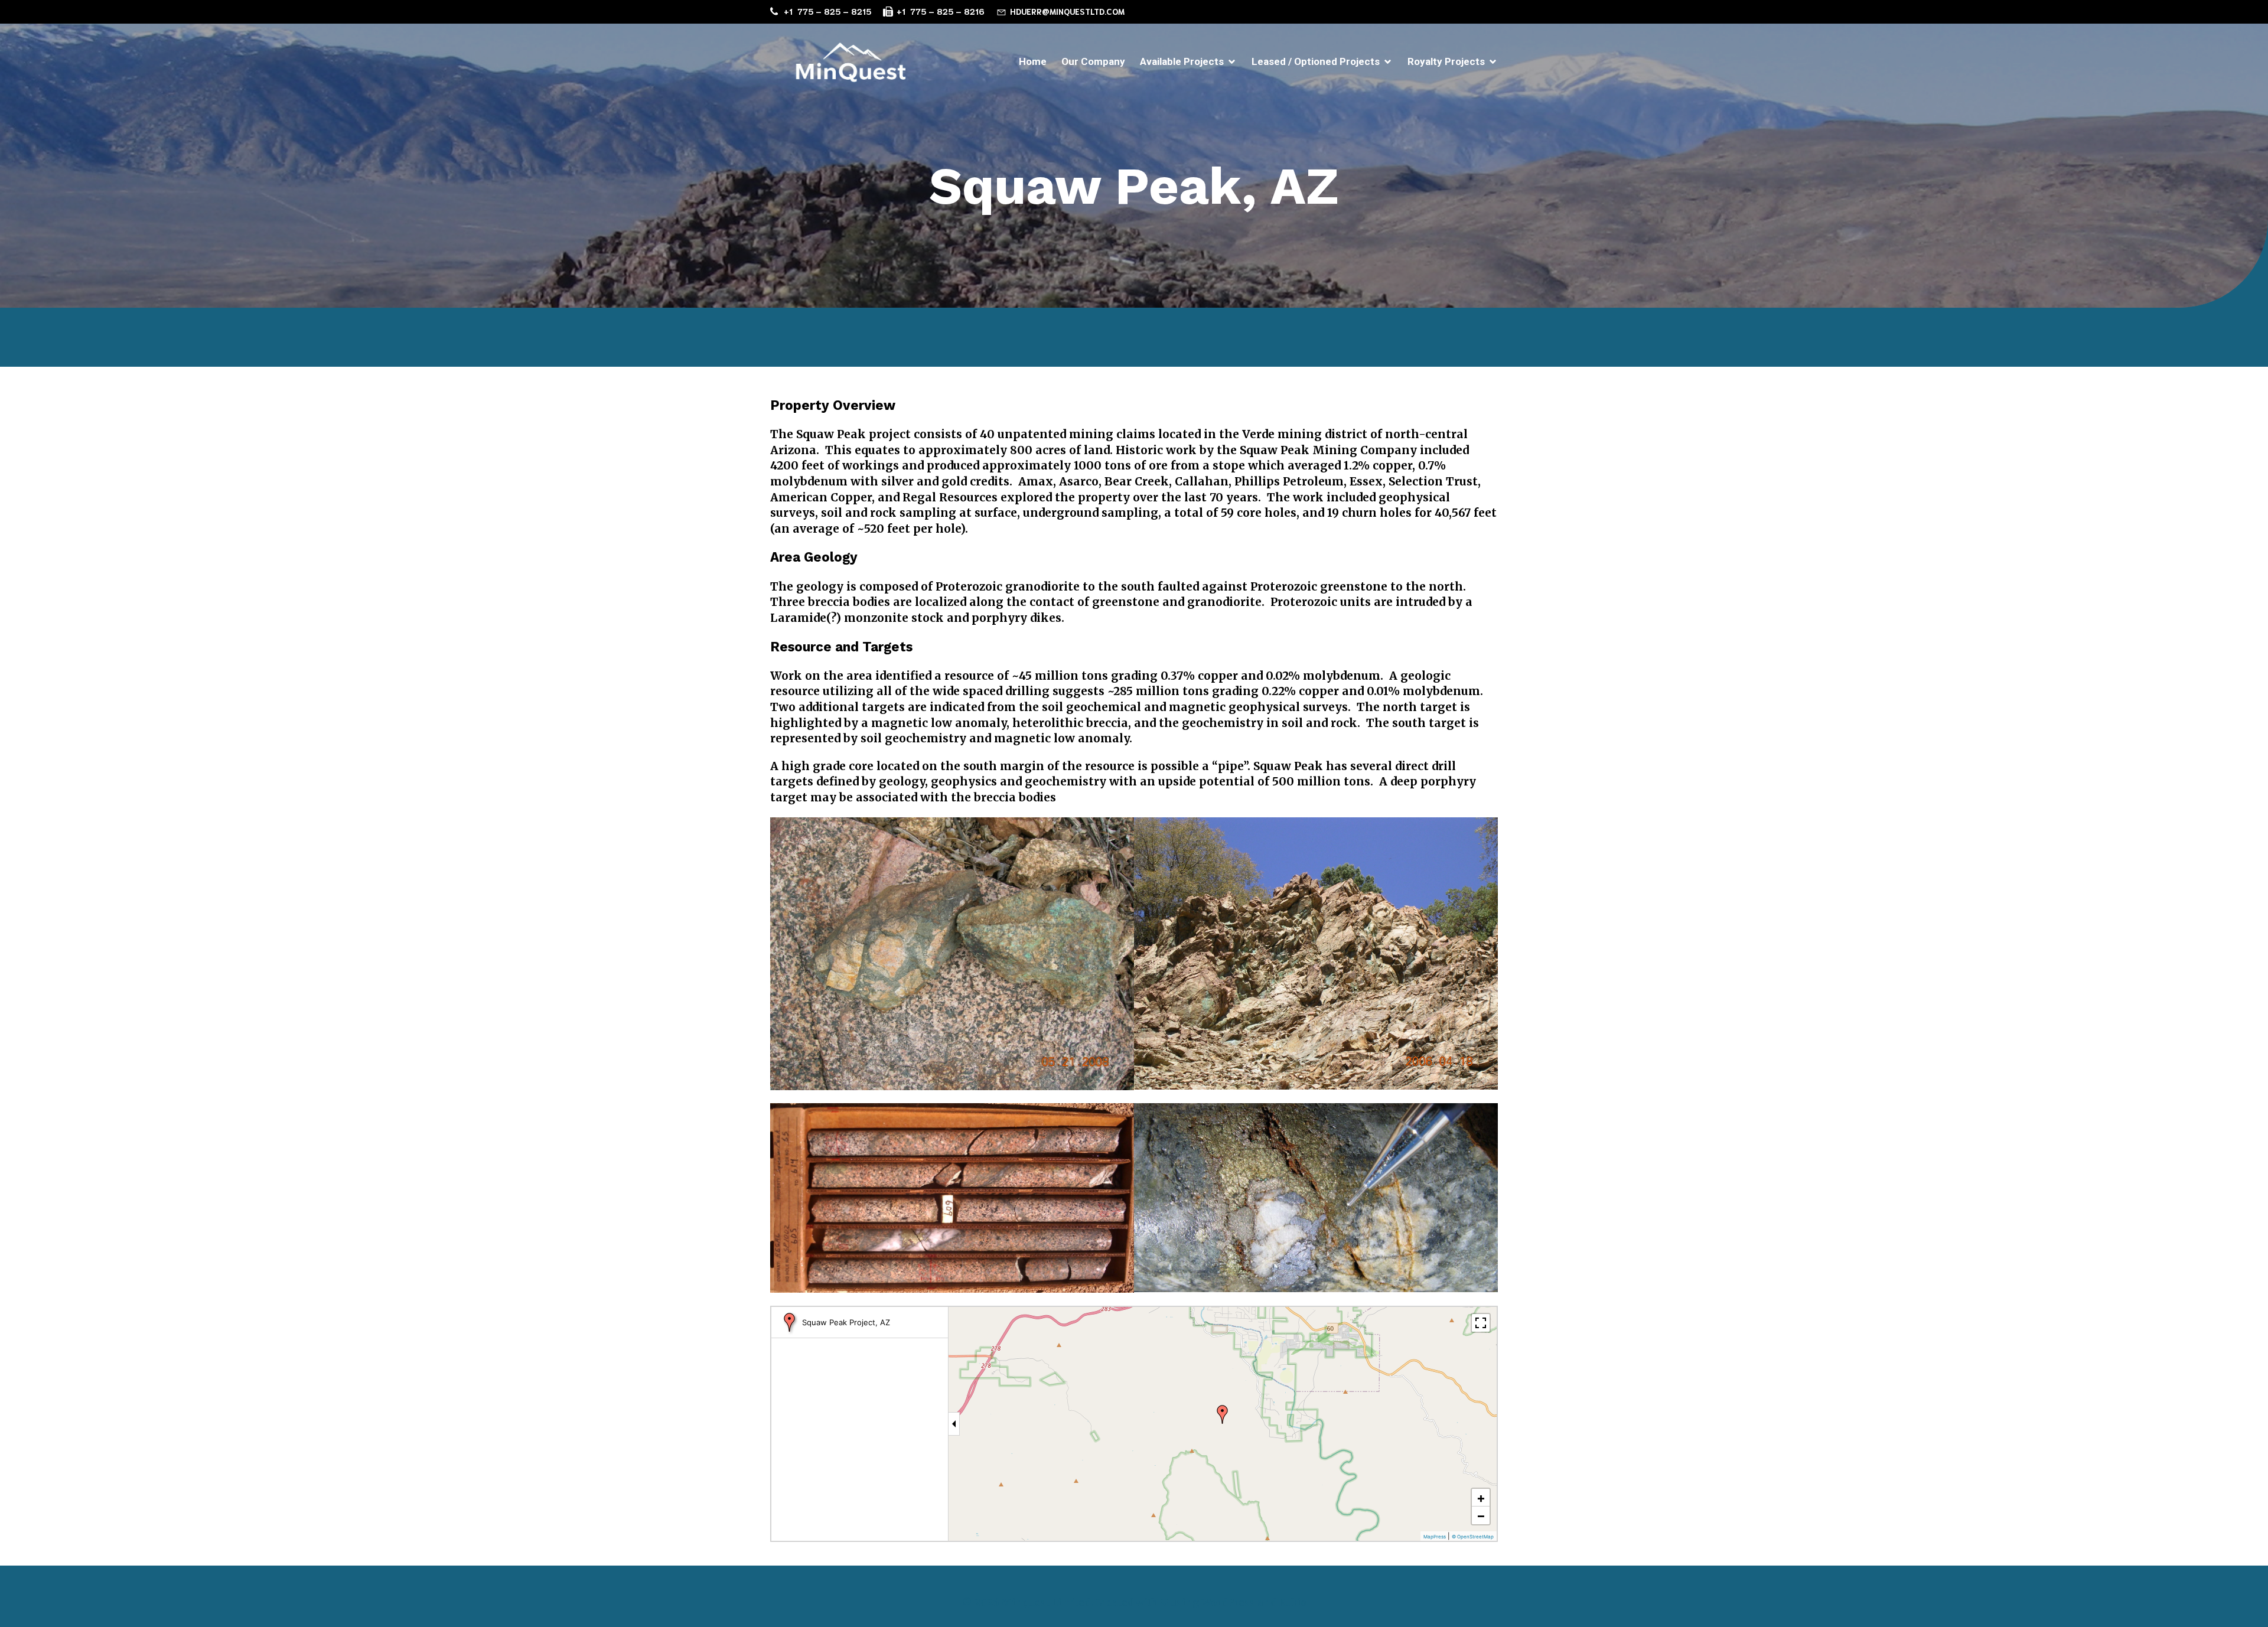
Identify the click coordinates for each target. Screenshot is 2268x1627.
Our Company (1093, 61)
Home (1033, 61)
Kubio (1293, 1602)
